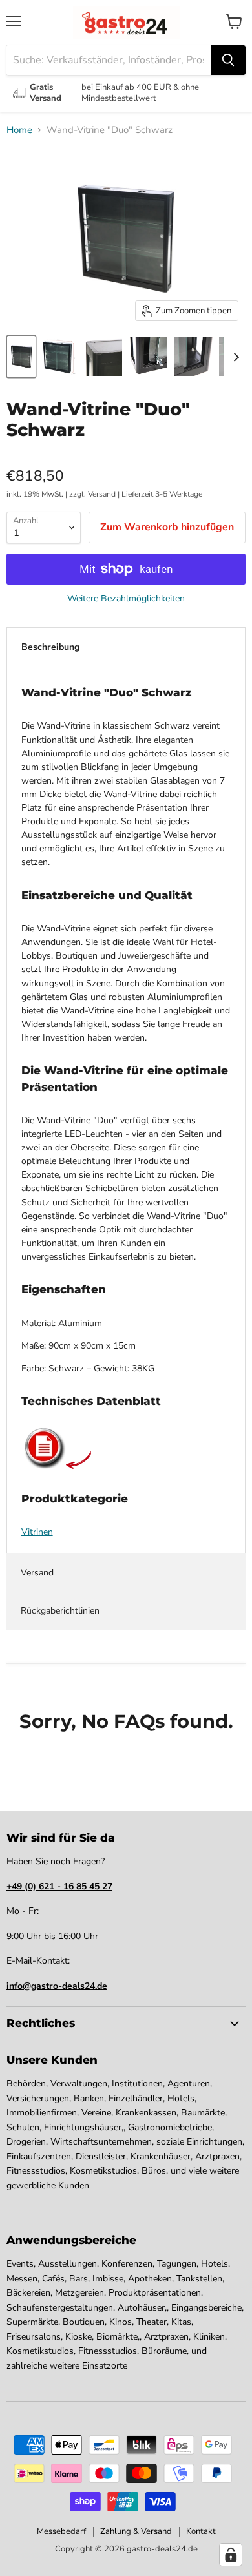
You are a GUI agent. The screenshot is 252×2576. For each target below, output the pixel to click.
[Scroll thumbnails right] (234, 357)
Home (19, 130)
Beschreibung (50, 647)
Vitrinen (37, 1532)
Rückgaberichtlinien (60, 1611)
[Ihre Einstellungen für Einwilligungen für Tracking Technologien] (231, 2555)
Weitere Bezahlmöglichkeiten (126, 599)
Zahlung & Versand (136, 2531)
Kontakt (201, 2531)
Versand (37, 1573)
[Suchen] (228, 60)
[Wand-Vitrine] (21, 357)
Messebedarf (61, 2531)
